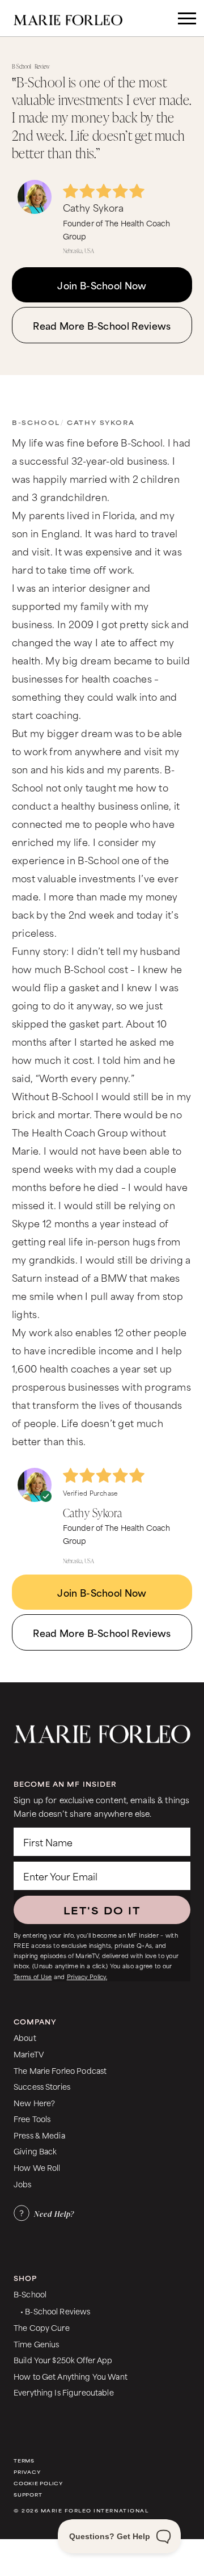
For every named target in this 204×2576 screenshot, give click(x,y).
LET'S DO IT (102, 1910)
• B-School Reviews (55, 2311)
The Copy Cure (42, 2327)
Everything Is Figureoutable (64, 2392)
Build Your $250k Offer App (63, 2360)
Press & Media (39, 2135)
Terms (24, 2461)
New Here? (34, 2103)
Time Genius (37, 2344)
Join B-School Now (102, 285)
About (25, 2037)
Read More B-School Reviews (102, 325)
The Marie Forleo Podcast (60, 2070)
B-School (36, 422)
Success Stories (42, 2086)
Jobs (23, 2184)
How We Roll (37, 2167)
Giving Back (35, 2151)
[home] (76, 18)
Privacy (27, 2472)
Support (28, 2495)
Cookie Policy (38, 2483)
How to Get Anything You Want (71, 2376)
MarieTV (29, 2054)
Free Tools (32, 2118)
